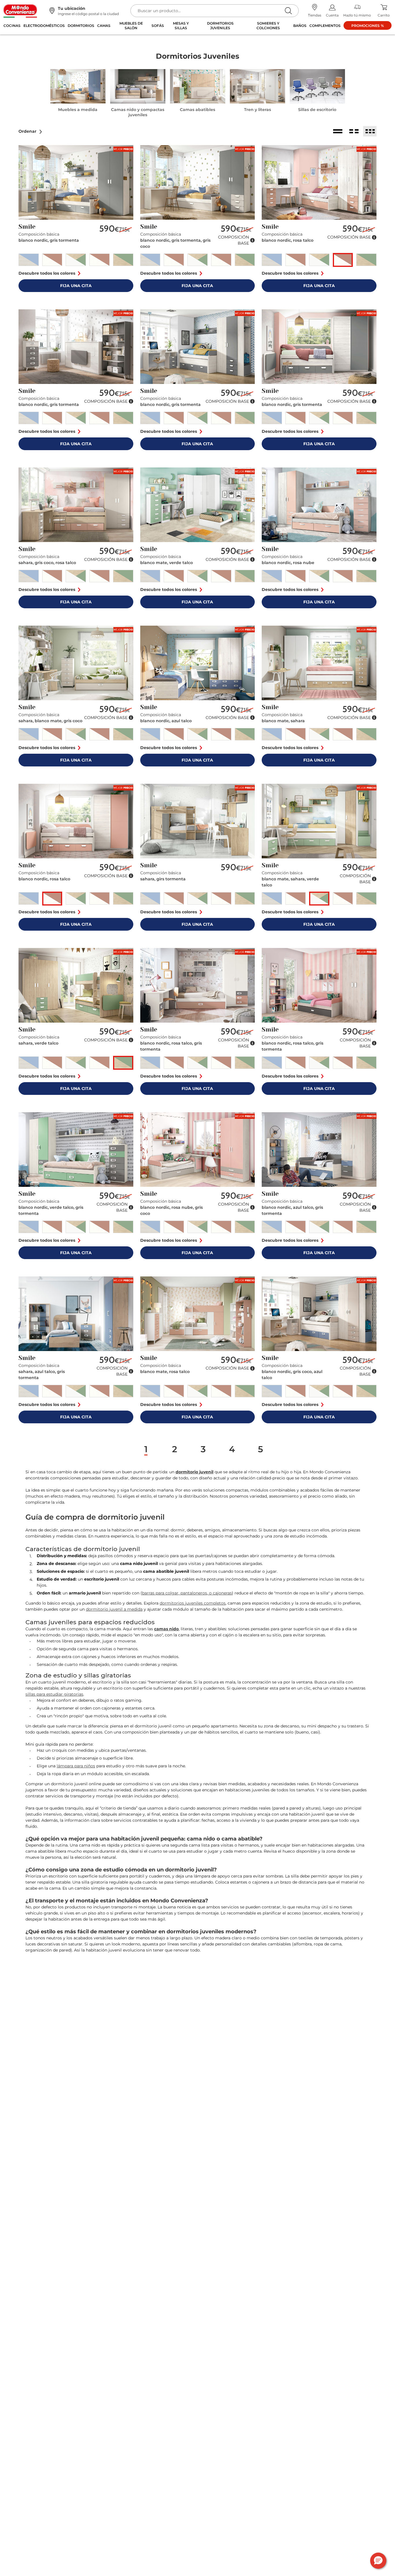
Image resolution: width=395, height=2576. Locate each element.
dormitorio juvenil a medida (114, 1609)
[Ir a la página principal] (20, 11)
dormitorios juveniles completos (193, 1603)
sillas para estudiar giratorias (54, 1694)
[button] (31, 131)
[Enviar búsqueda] (288, 11)
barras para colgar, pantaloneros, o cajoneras (187, 1593)
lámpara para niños (76, 1766)
